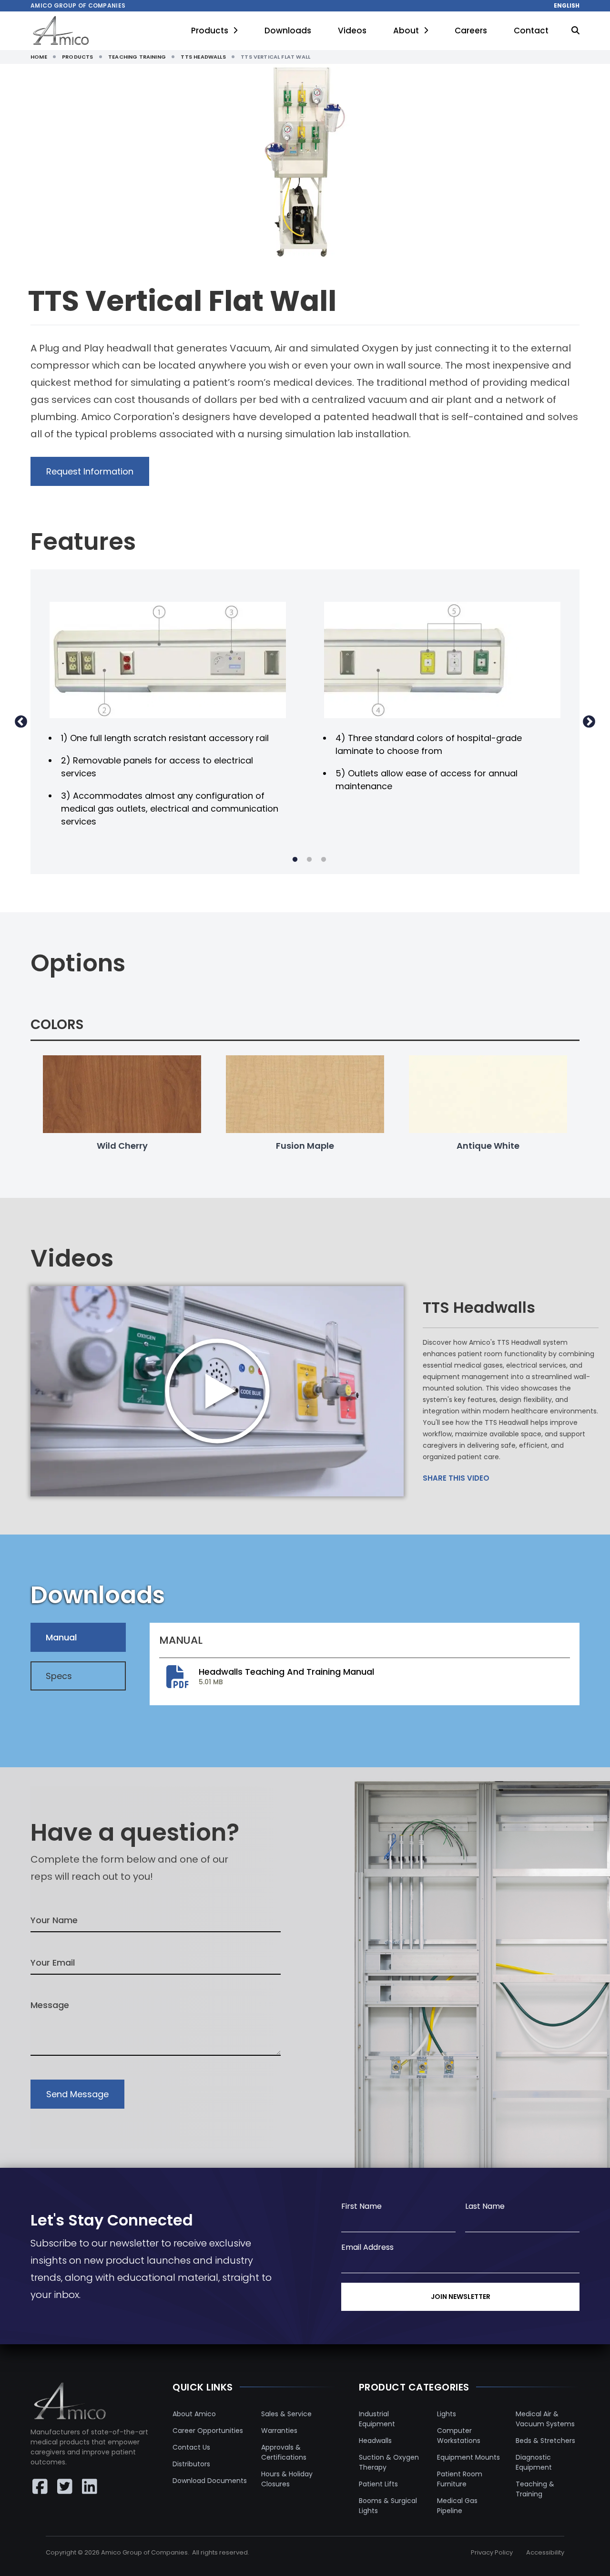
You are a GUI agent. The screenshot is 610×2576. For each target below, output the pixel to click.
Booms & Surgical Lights (388, 2506)
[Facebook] (40, 2486)
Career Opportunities (208, 2431)
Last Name (485, 2206)
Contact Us (191, 2447)
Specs (59, 1676)
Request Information (90, 471)
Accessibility (545, 2552)
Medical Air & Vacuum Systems (545, 2419)
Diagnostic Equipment (534, 2462)
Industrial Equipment (377, 2419)
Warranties (279, 2431)
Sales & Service (286, 2414)
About (406, 31)
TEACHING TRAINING (137, 57)
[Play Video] (217, 1391)
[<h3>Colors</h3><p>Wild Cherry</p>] (122, 1094)
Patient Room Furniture (460, 2479)
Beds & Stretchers (545, 2441)
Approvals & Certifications (284, 2452)
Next (589, 722)
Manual (61, 1637)
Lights (447, 2414)
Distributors (191, 2464)
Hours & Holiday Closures (287, 2479)
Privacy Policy (492, 2552)
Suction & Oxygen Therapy (389, 2462)
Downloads (288, 31)
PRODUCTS (77, 57)
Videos (352, 31)
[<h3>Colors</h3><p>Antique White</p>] (488, 1094)
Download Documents (210, 2481)
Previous (21, 722)
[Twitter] (65, 2486)
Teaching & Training (535, 2489)
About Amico (194, 2414)
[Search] (575, 31)
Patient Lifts (378, 2484)
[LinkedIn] (90, 2486)
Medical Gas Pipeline (457, 2506)
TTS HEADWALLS (203, 57)
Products (210, 31)
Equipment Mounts (468, 2457)
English (567, 6)
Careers (471, 31)
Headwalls (375, 2441)
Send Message (77, 2094)
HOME (39, 57)
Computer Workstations (459, 2436)
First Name (361, 2206)
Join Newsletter (461, 2297)
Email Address (367, 2247)
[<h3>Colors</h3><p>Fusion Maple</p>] (305, 1094)
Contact (531, 31)
